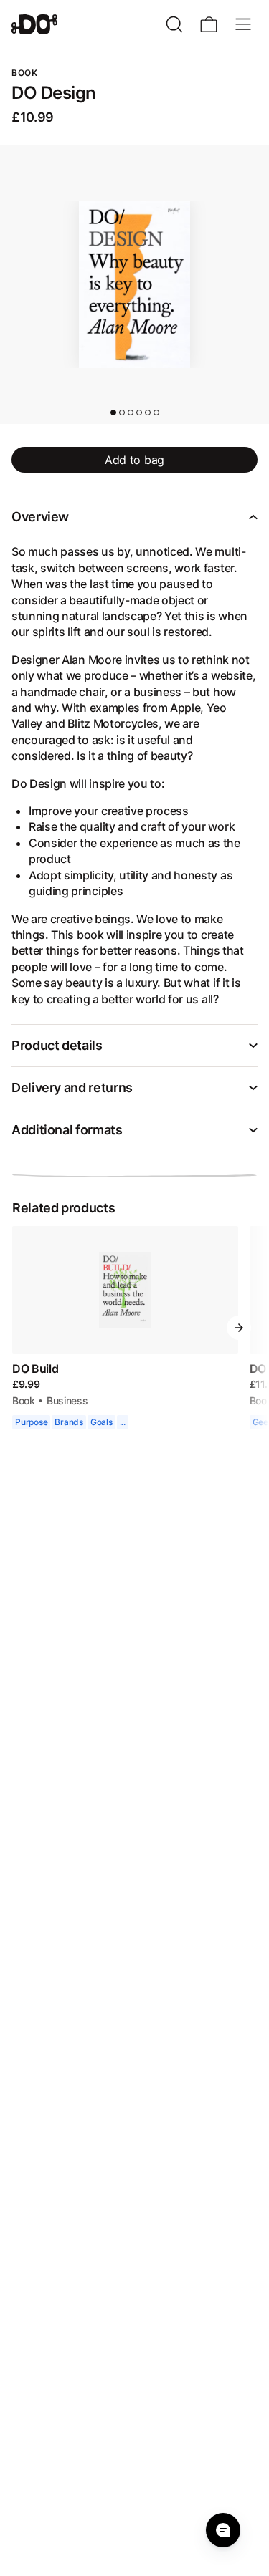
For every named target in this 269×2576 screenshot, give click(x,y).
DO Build (34, 1352)
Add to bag (135, 460)
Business (67, 1384)
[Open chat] (223, 2530)
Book (23, 1384)
